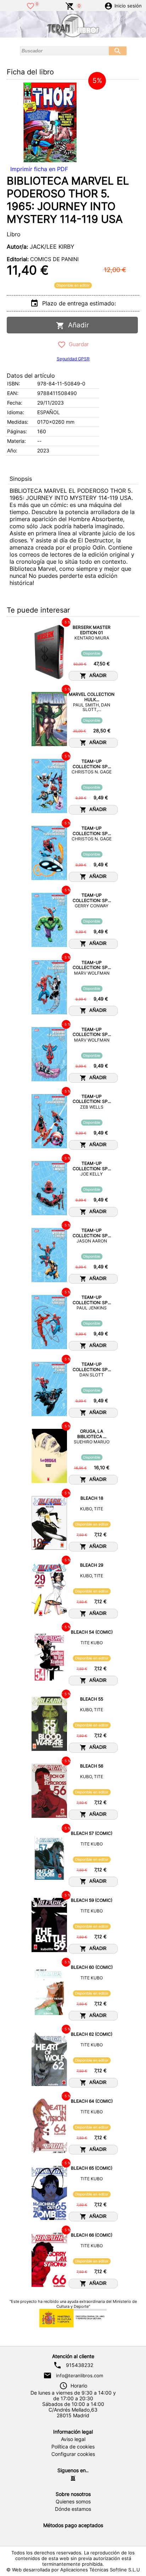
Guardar (77, 344)
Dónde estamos (73, 2509)
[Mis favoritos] (30, 5)
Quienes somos (73, 2502)
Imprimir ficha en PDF (39, 169)
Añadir (77, 325)
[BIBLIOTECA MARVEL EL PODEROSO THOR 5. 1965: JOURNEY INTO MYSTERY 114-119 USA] (50, 122)
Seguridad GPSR (73, 359)
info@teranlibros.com (80, 2375)
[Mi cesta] (70, 5)
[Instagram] (73, 2478)
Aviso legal (73, 2439)
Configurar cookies (73, 2454)
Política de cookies (73, 2447)
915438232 (80, 2365)
